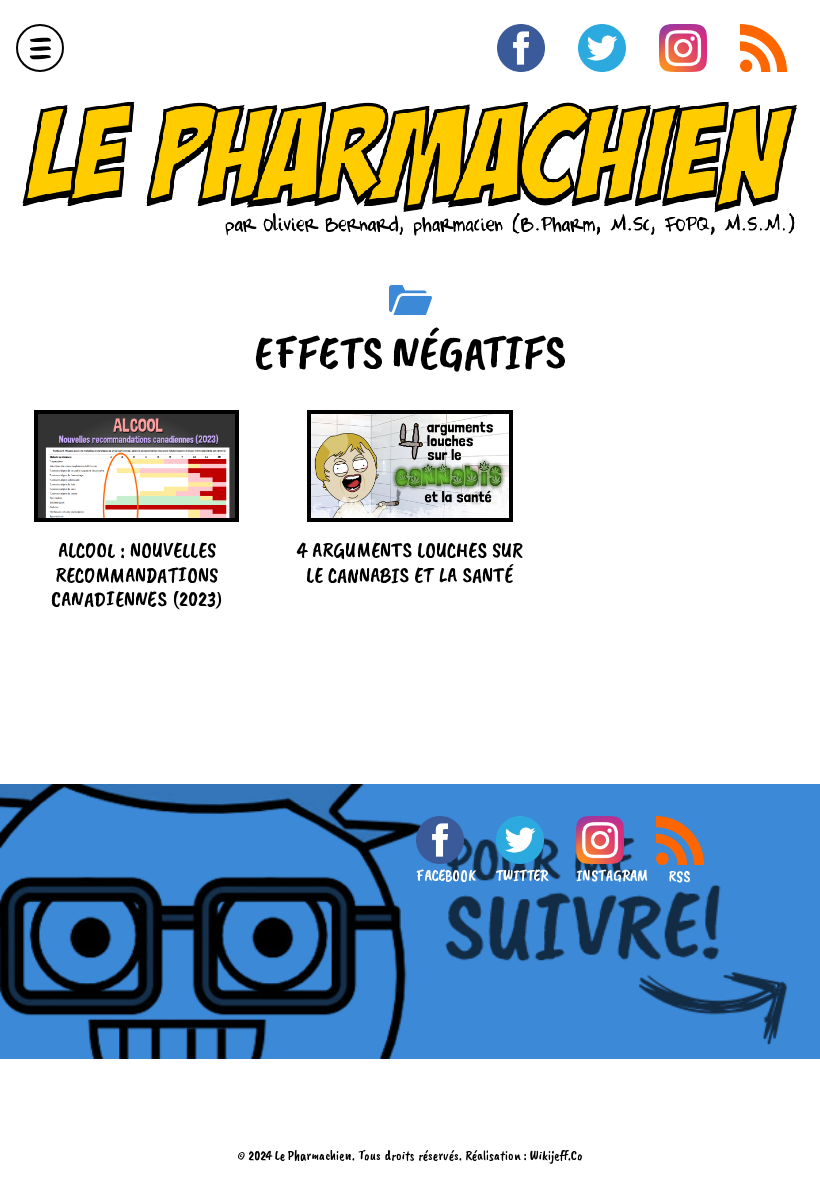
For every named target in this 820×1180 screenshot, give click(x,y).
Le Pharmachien (313, 1155)
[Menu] (40, 48)
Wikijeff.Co (556, 1155)
